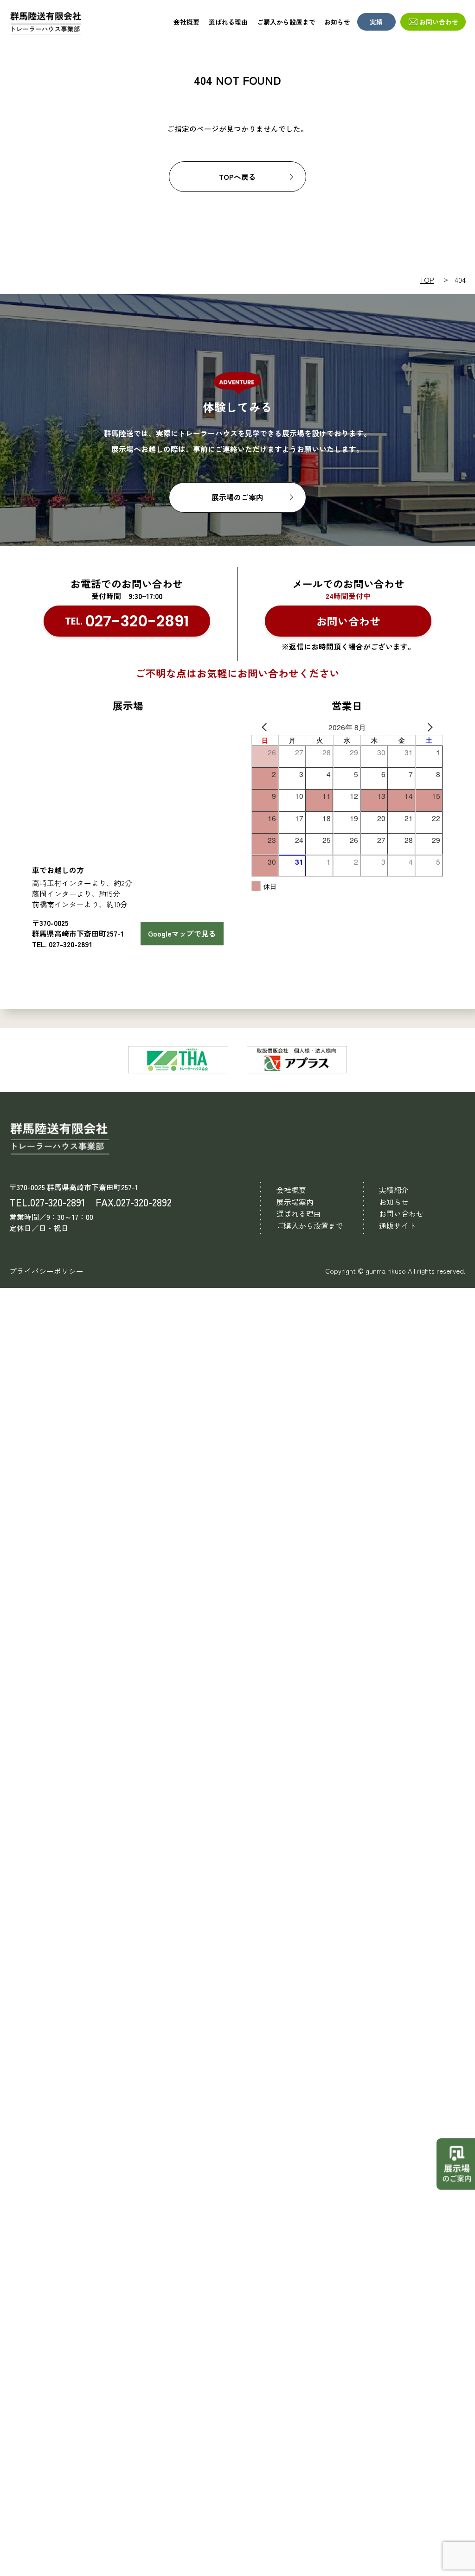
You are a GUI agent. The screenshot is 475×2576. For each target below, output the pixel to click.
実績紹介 (394, 1190)
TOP (427, 280)
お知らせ (337, 22)
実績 (376, 22)
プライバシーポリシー (46, 1271)
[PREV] (260, 727)
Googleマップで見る (182, 934)
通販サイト (398, 1226)
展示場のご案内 (237, 497)
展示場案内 (295, 1202)
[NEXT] (434, 727)
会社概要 (186, 22)
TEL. (127, 621)
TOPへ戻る (237, 177)
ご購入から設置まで (286, 22)
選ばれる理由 (228, 22)
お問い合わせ (439, 22)
